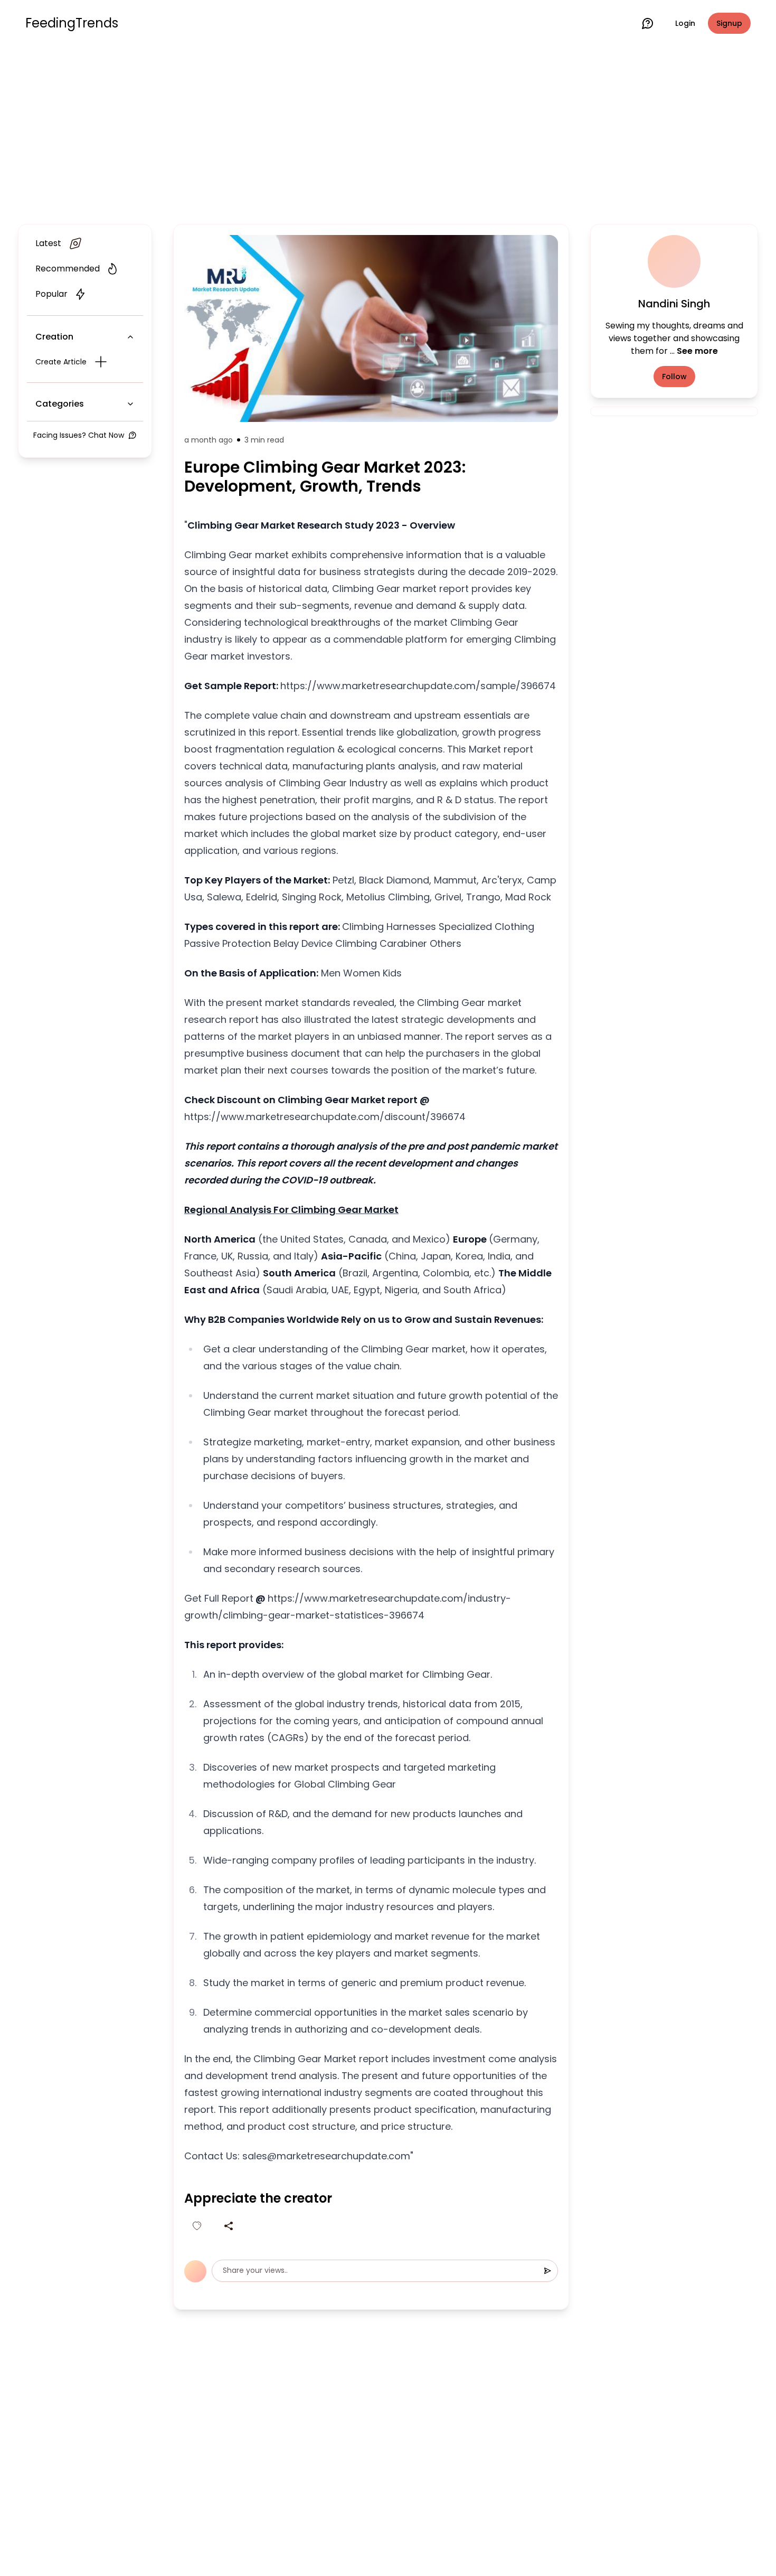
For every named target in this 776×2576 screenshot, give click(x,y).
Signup (729, 23)
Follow (674, 377)
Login (685, 23)
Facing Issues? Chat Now (79, 435)
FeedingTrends (72, 23)
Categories (60, 404)
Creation (54, 337)
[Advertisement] (388, 133)
